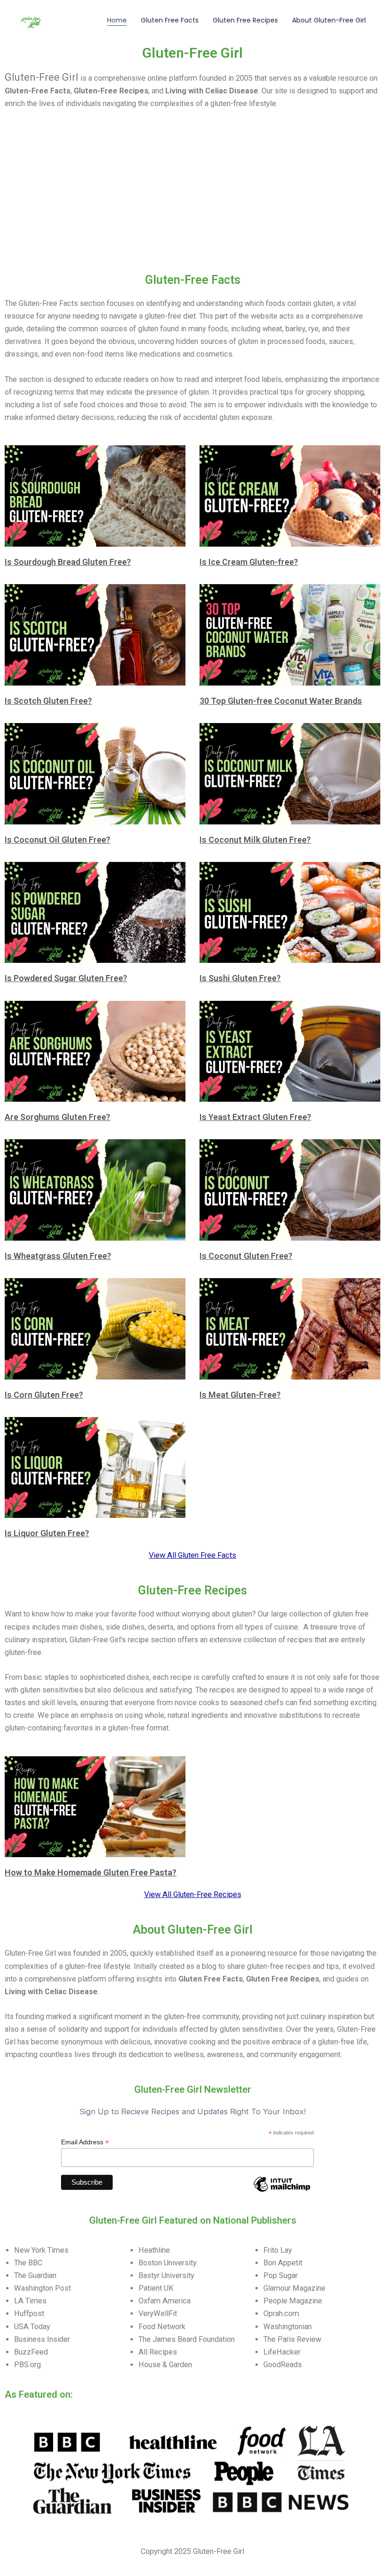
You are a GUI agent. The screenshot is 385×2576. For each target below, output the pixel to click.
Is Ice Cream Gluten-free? (249, 562)
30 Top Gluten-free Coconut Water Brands (281, 701)
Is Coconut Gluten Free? (246, 1256)
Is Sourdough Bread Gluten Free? (68, 562)
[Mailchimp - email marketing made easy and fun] (282, 2191)
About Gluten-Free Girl (329, 20)
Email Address (85, 2142)
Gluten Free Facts (170, 20)
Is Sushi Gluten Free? (240, 978)
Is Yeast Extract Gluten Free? (255, 1117)
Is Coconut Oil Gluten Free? (58, 840)
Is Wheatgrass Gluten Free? (58, 1256)
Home (117, 20)
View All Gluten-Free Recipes (193, 1894)
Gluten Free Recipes (245, 20)
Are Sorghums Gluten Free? (58, 1117)
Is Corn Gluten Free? (44, 1395)
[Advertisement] (192, 202)
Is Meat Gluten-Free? (240, 1395)
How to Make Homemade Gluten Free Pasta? (91, 1872)
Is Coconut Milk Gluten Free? (255, 840)
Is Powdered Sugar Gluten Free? (66, 978)
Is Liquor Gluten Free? (47, 1533)
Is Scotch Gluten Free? (48, 701)
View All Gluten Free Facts (192, 1555)
